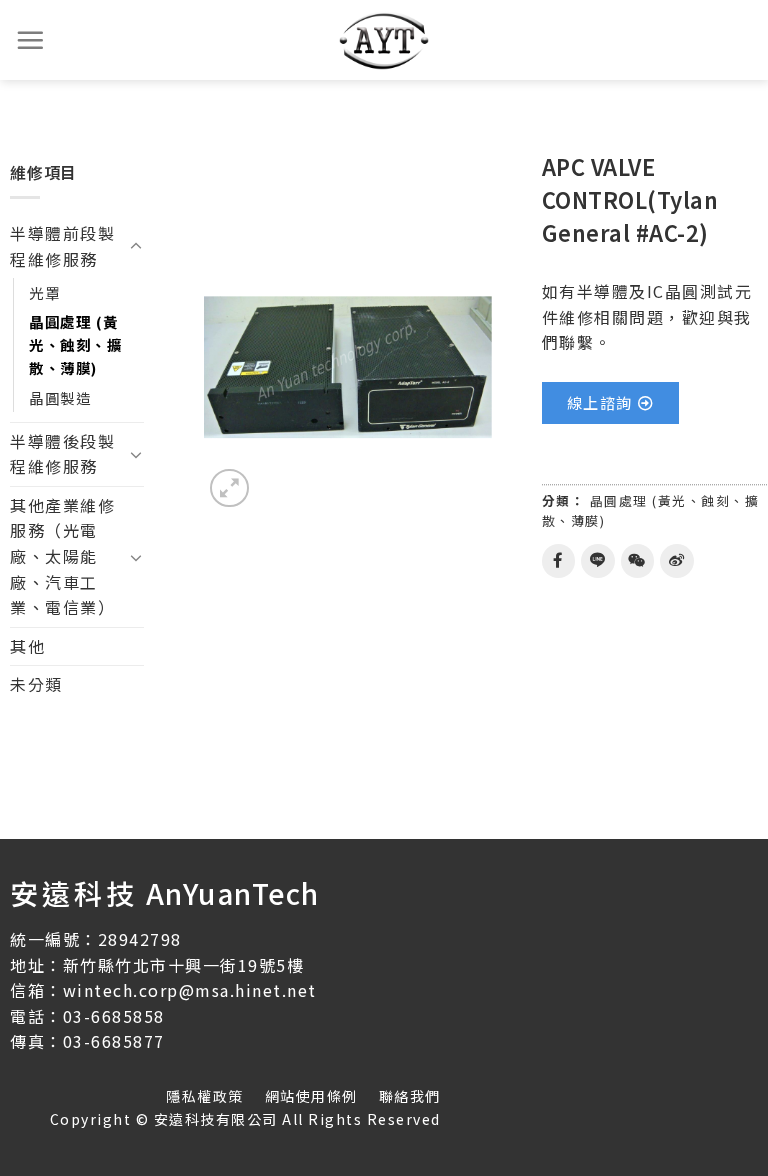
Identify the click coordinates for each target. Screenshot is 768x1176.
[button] (611, 403)
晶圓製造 (60, 397)
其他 (27, 646)
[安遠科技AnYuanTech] (384, 40)
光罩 (44, 292)
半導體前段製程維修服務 (62, 246)
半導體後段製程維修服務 (62, 454)
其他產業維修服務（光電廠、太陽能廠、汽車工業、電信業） (62, 556)
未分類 (36, 684)
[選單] (31, 40)
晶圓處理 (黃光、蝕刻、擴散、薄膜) (75, 344)
